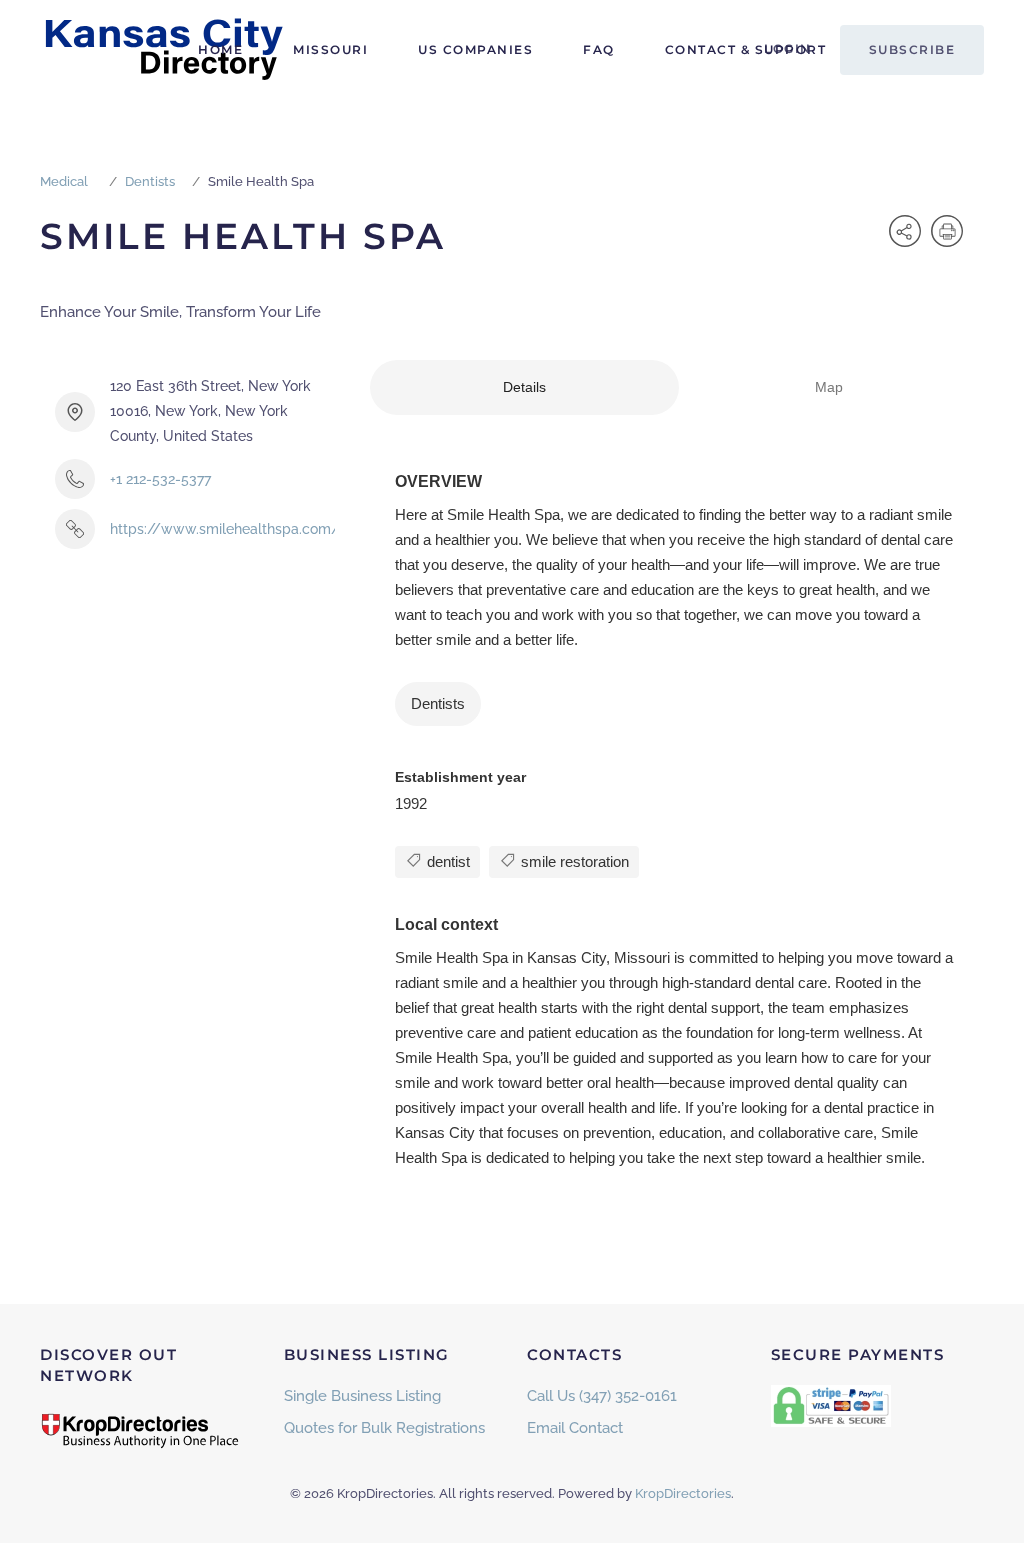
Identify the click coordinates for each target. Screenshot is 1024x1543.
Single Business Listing (362, 1396)
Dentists (150, 181)
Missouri (330, 49)
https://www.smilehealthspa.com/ (225, 529)
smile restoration (573, 861)
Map (829, 387)
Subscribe (912, 49)
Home (220, 49)
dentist (446, 861)
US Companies (475, 49)
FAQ (599, 49)
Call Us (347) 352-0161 (602, 1396)
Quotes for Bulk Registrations (384, 1428)
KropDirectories (683, 1493)
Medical (64, 181)
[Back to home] (165, 50)
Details (524, 387)
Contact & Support (746, 49)
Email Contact (575, 1428)
